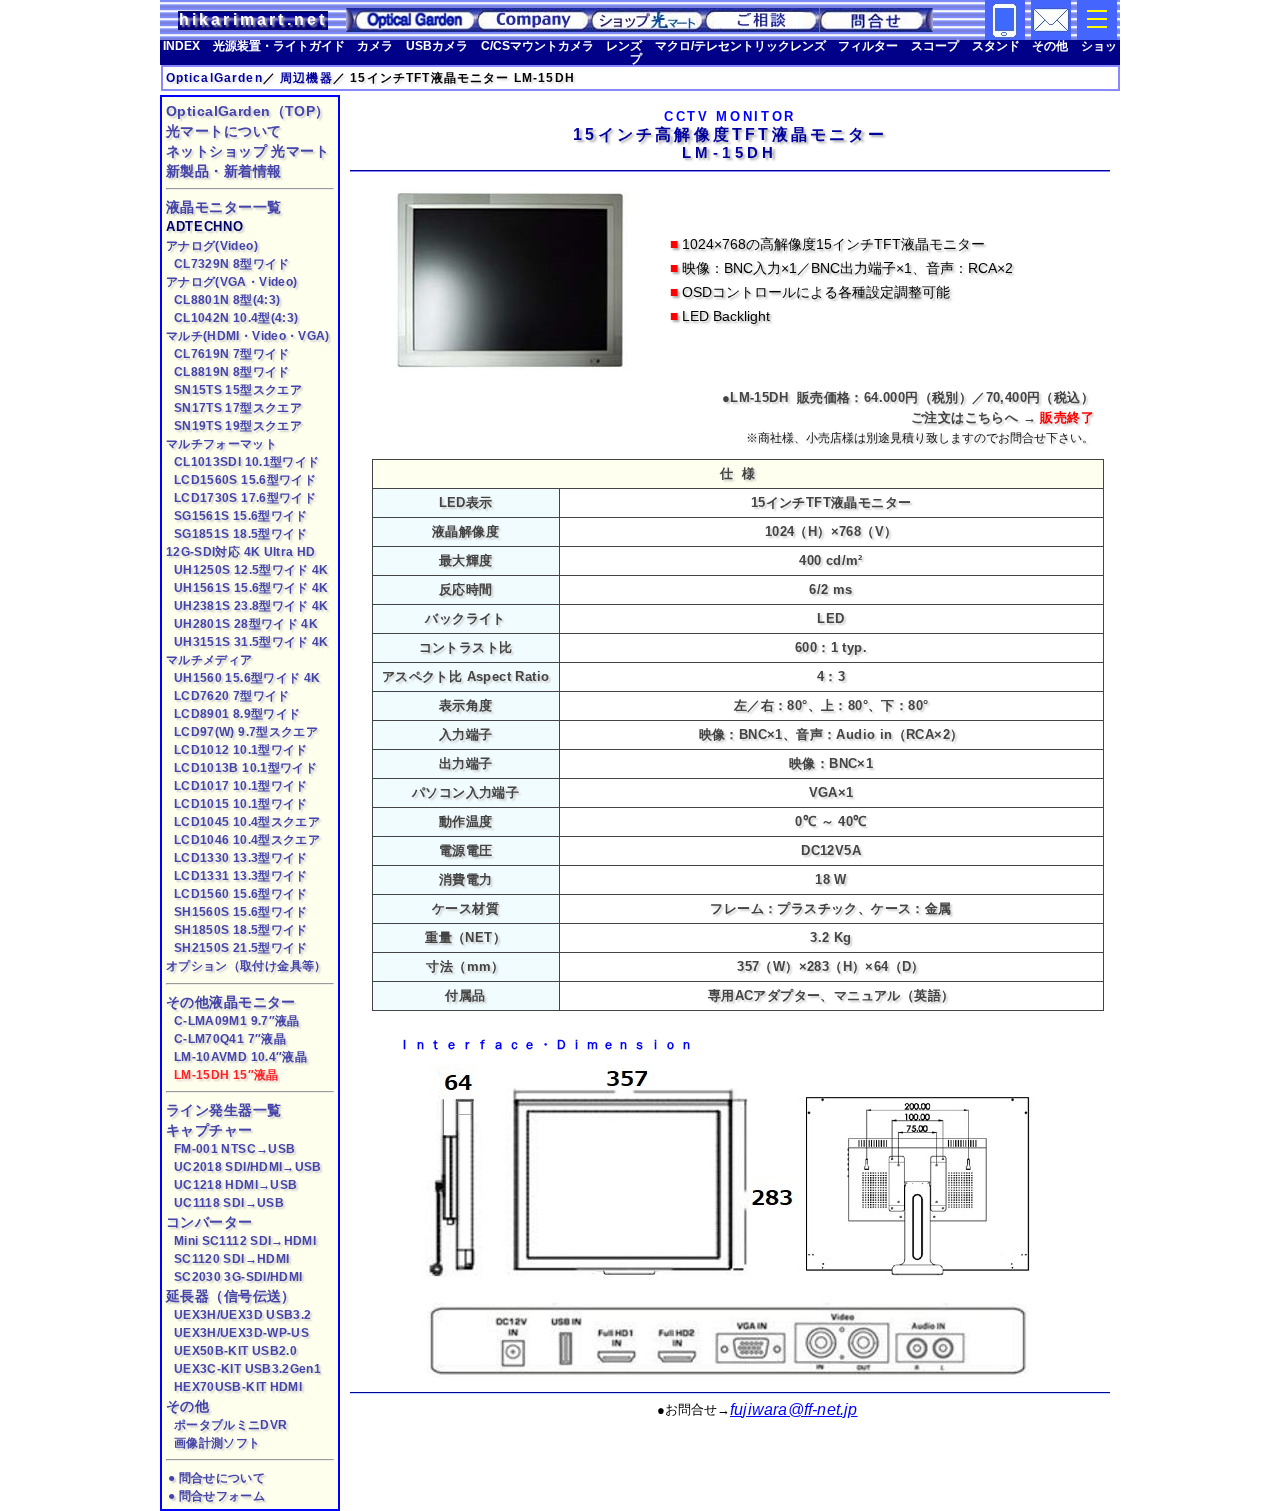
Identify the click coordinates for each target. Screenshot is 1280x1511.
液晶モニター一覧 (223, 207)
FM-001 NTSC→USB (234, 1148)
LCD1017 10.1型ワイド (241, 785)
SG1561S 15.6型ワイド (241, 515)
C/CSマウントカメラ (537, 45)
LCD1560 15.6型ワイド (241, 893)
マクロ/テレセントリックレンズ (740, 45)
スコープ (935, 45)
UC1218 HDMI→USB (235, 1184)
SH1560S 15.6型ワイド (241, 911)
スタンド (996, 45)
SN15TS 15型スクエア (238, 389)
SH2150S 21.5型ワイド (241, 947)
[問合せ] (1051, 35)
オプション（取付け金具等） (246, 965)
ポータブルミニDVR (231, 1424)
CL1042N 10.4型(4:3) (236, 317)
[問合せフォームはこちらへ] (876, 27)
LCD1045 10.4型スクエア (247, 821)
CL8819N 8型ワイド (232, 371)
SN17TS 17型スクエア (238, 407)
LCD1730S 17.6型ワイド (245, 497)
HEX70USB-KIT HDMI (238, 1386)
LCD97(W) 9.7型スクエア (246, 731)
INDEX (181, 45)
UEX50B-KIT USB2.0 (235, 1350)
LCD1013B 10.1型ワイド (245, 767)
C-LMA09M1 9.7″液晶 (237, 1020)
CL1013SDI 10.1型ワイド (246, 461)
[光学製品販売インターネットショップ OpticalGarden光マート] (648, 27)
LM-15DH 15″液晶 (226, 1074)
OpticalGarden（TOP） (248, 111)
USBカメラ (437, 45)
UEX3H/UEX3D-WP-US (241, 1332)
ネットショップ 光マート (247, 151)
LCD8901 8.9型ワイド (237, 713)
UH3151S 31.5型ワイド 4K (251, 641)
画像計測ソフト (217, 1442)
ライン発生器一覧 (223, 1110)
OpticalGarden (214, 77)
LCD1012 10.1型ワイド (241, 749)
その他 (1050, 45)
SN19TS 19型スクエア (238, 425)
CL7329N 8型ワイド (232, 263)
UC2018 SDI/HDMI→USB (248, 1166)
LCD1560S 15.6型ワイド (245, 479)
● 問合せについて (216, 1477)
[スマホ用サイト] (1005, 35)
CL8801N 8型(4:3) (227, 299)
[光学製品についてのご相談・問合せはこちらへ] (762, 27)
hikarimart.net (253, 19)
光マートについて (223, 131)
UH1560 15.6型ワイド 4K (247, 677)
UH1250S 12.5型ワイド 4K (251, 569)
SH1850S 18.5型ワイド (241, 929)
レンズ (624, 45)
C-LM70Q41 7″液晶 (230, 1038)
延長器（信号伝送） (231, 1296)
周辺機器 (306, 77)
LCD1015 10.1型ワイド (241, 803)
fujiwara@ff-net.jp (794, 1409)
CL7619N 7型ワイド (232, 353)
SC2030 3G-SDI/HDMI (238, 1276)
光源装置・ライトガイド (279, 45)
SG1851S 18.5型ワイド (241, 533)
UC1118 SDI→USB (229, 1202)
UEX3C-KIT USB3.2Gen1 (247, 1368)
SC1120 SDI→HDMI (231, 1258)
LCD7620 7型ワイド (232, 695)
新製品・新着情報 (223, 171)
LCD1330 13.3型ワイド (241, 857)
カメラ (375, 45)
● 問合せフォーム (216, 1495)
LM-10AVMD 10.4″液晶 (240, 1056)
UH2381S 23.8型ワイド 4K (251, 605)
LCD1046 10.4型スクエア (247, 839)
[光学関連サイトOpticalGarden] (411, 27)
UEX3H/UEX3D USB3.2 (242, 1314)
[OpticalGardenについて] (534, 27)
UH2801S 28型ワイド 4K (246, 623)
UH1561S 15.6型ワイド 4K (251, 587)
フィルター (868, 45)
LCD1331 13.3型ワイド (241, 875)
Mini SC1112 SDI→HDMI (245, 1240)
